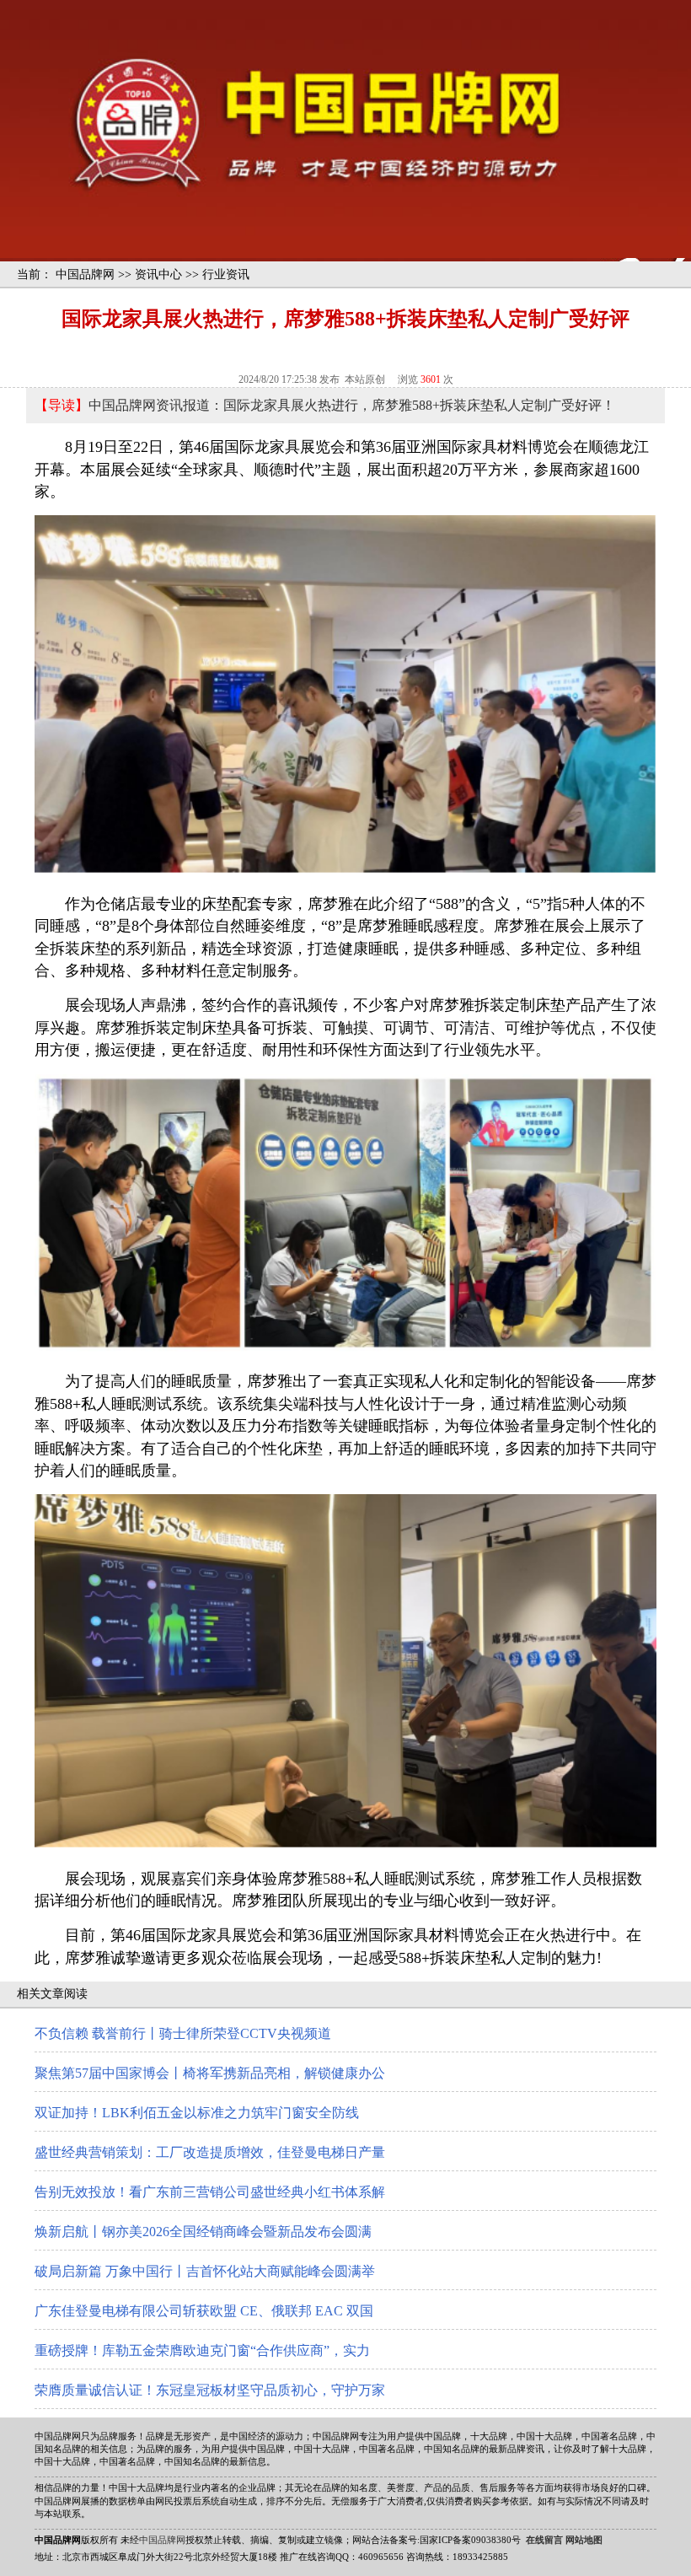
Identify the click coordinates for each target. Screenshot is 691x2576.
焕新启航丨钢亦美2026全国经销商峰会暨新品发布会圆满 (203, 2232)
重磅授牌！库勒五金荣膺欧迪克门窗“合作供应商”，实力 (202, 2350)
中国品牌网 (85, 274)
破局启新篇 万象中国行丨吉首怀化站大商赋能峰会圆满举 (205, 2271)
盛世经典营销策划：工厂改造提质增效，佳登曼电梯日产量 (210, 2152)
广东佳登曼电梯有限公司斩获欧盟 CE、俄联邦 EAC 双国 (204, 2311)
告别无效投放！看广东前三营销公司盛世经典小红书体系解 (210, 2192)
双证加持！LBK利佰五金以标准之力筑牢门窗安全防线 (197, 2113)
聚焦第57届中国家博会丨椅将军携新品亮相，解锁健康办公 (210, 2073)
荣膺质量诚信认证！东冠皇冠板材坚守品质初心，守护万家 (210, 2390)
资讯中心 (158, 274)
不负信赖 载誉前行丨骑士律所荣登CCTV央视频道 (183, 2033)
